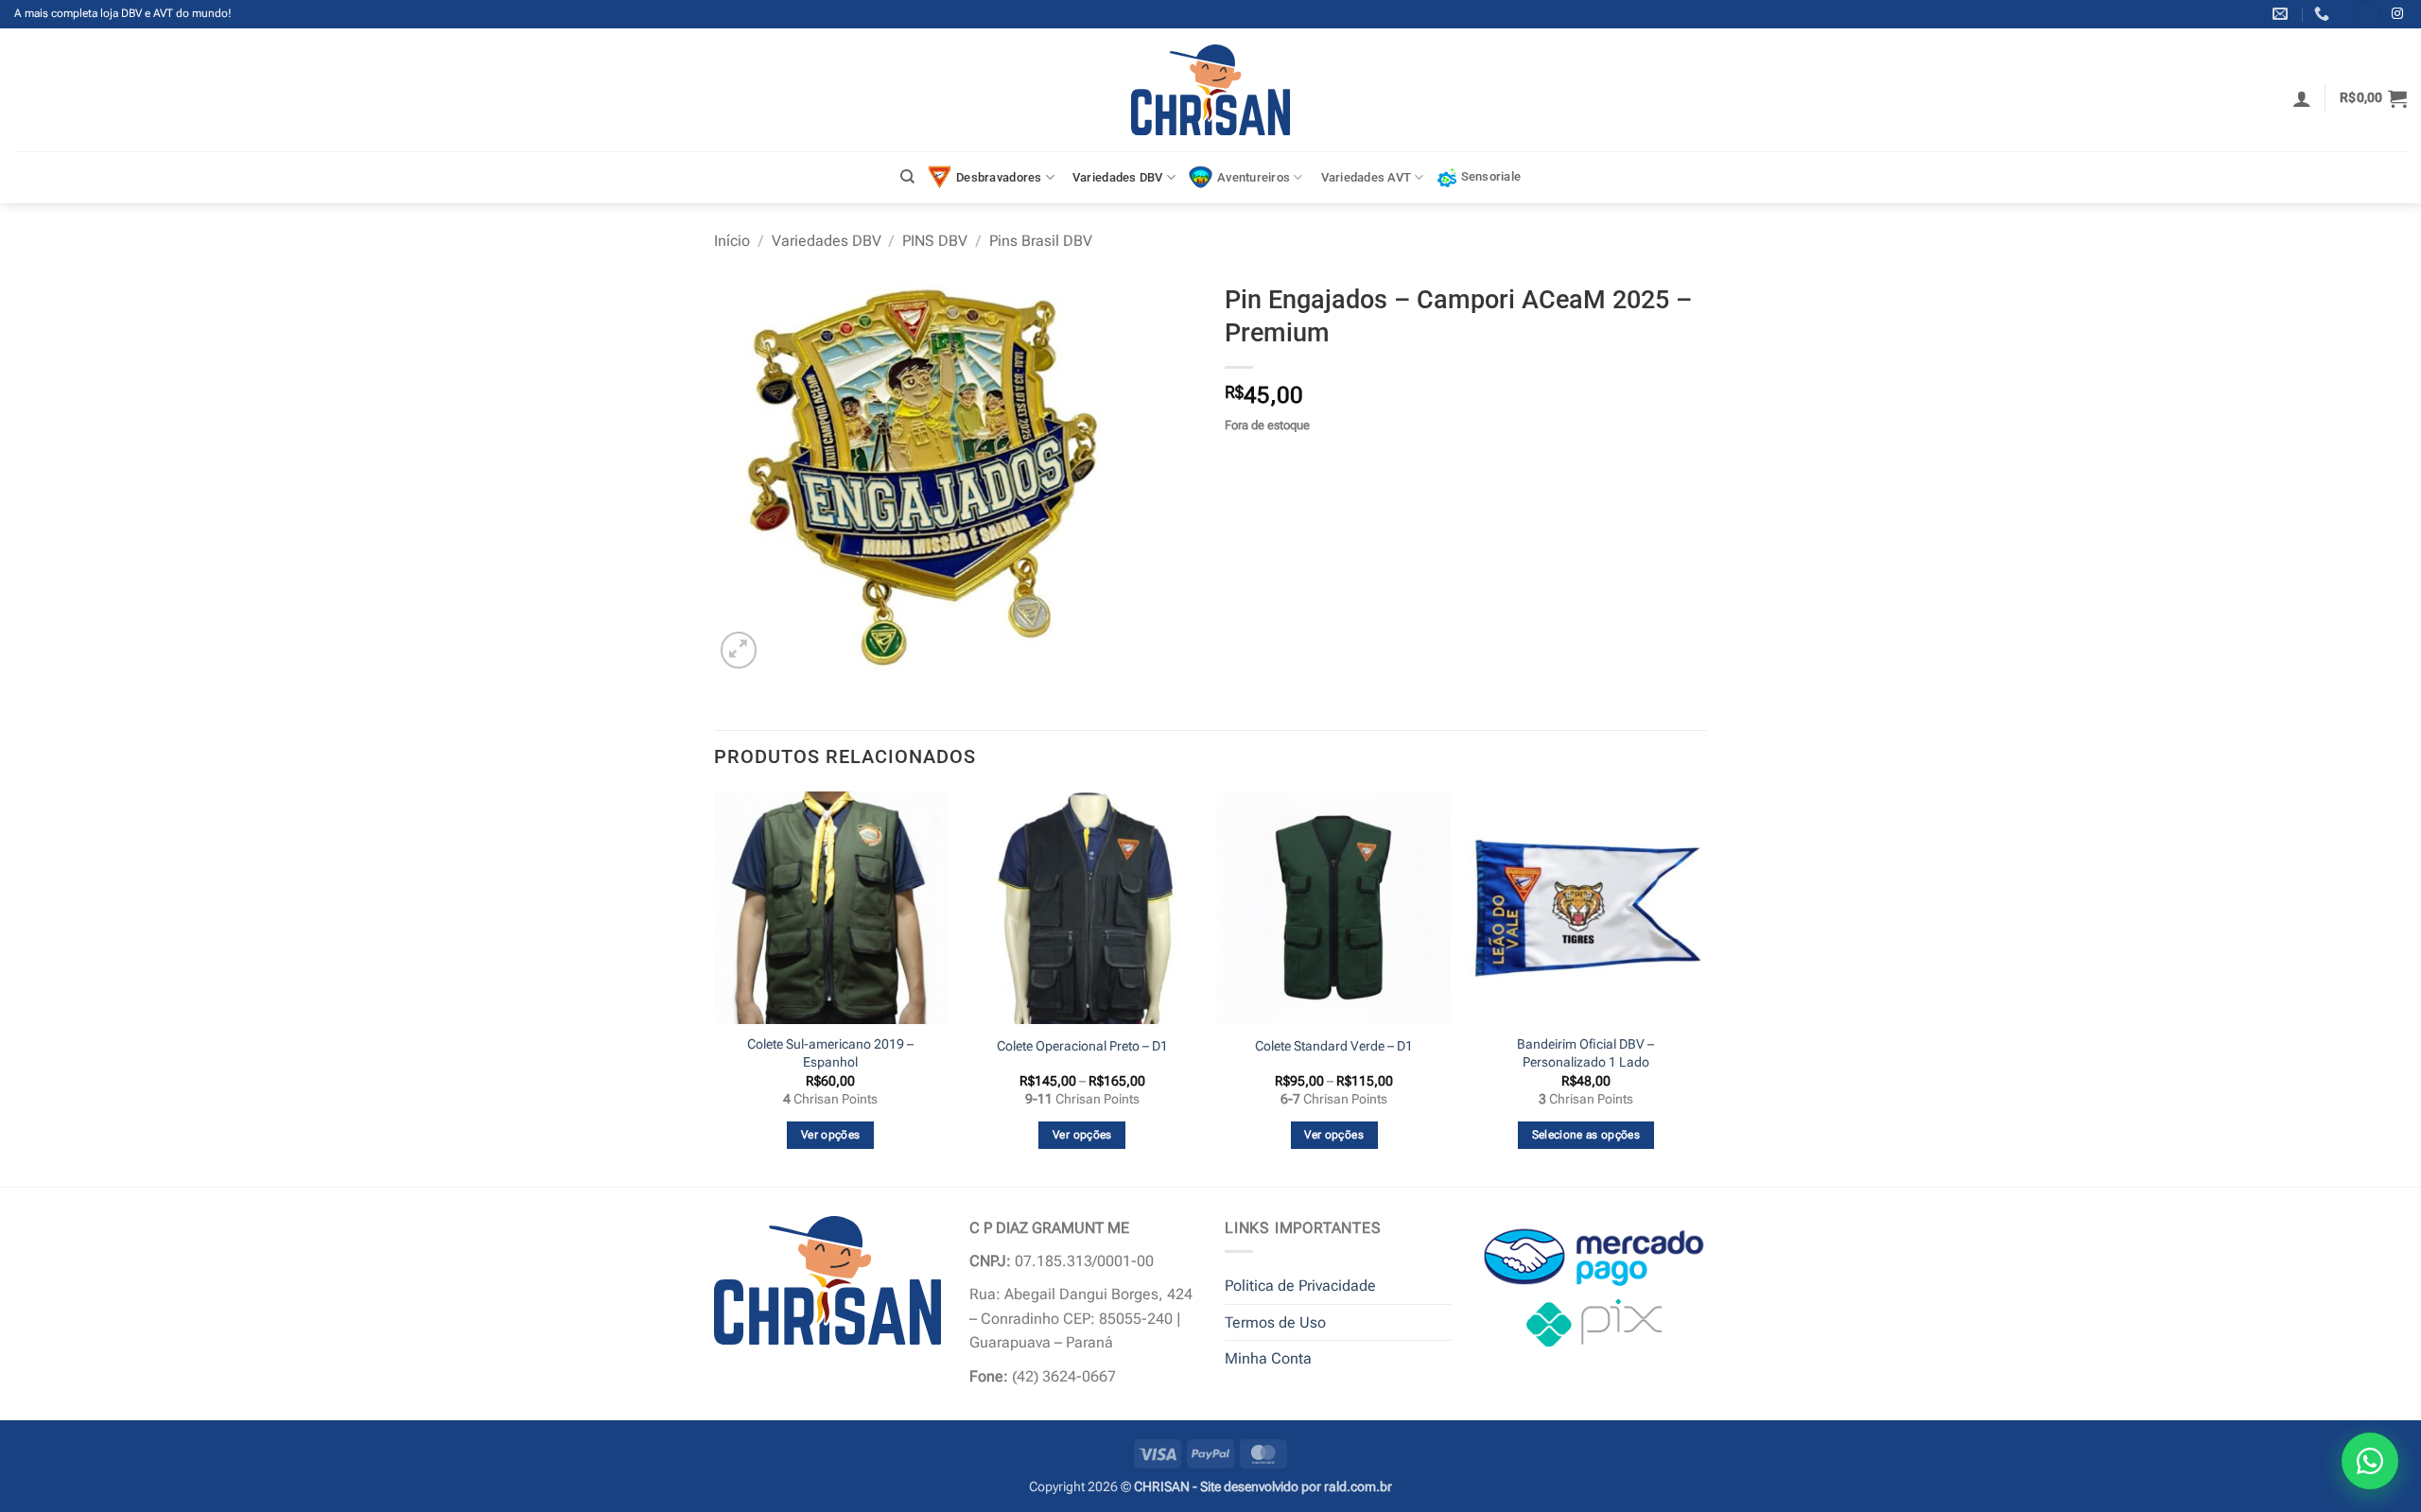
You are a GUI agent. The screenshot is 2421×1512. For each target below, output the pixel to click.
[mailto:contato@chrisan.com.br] (2282, 14)
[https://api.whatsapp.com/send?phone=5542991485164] (2324, 14)
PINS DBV (935, 241)
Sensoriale (1491, 176)
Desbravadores (999, 177)
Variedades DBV (1118, 177)
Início (732, 241)
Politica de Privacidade (1300, 1286)
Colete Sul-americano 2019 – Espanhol (830, 1053)
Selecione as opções (1586, 1135)
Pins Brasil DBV (1041, 241)
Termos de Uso (1275, 1322)
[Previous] (715, 987)
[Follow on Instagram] (2397, 14)
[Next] (1701, 987)
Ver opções (830, 1135)
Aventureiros (1254, 177)
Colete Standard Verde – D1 (1334, 1046)
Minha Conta (1268, 1358)
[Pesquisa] (907, 177)
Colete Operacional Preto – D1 (1082, 1046)
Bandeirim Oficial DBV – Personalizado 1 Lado (1585, 1053)
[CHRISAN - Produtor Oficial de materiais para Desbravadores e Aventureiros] (1211, 90)
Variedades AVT (1367, 177)
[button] (2302, 98)
